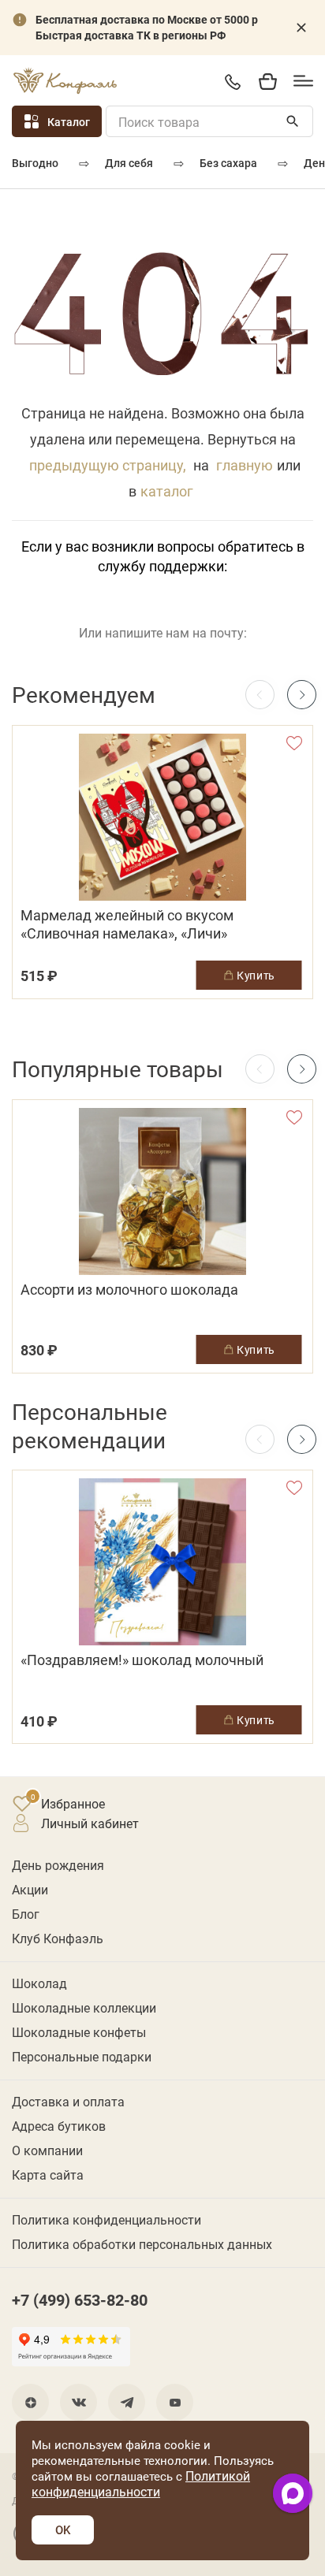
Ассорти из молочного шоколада (129, 1290)
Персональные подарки (82, 2056)
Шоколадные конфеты (79, 2032)
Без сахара (228, 163)
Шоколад (39, 1983)
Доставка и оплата (68, 2101)
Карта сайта (48, 2175)
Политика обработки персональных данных (142, 2244)
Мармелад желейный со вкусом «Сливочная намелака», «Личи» (127, 924)
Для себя (129, 163)
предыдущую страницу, (108, 465)
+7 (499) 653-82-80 (232, 82)
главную (245, 465)
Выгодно (35, 163)
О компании (47, 2150)
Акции (30, 1889)
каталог (167, 491)
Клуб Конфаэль (58, 1938)
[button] (302, 695)
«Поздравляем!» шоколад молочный (142, 1660)
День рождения (58, 1865)
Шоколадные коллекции (84, 2007)
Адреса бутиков (59, 2126)
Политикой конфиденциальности (141, 2483)
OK (63, 2530)
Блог (26, 1914)
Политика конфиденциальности (106, 2219)
